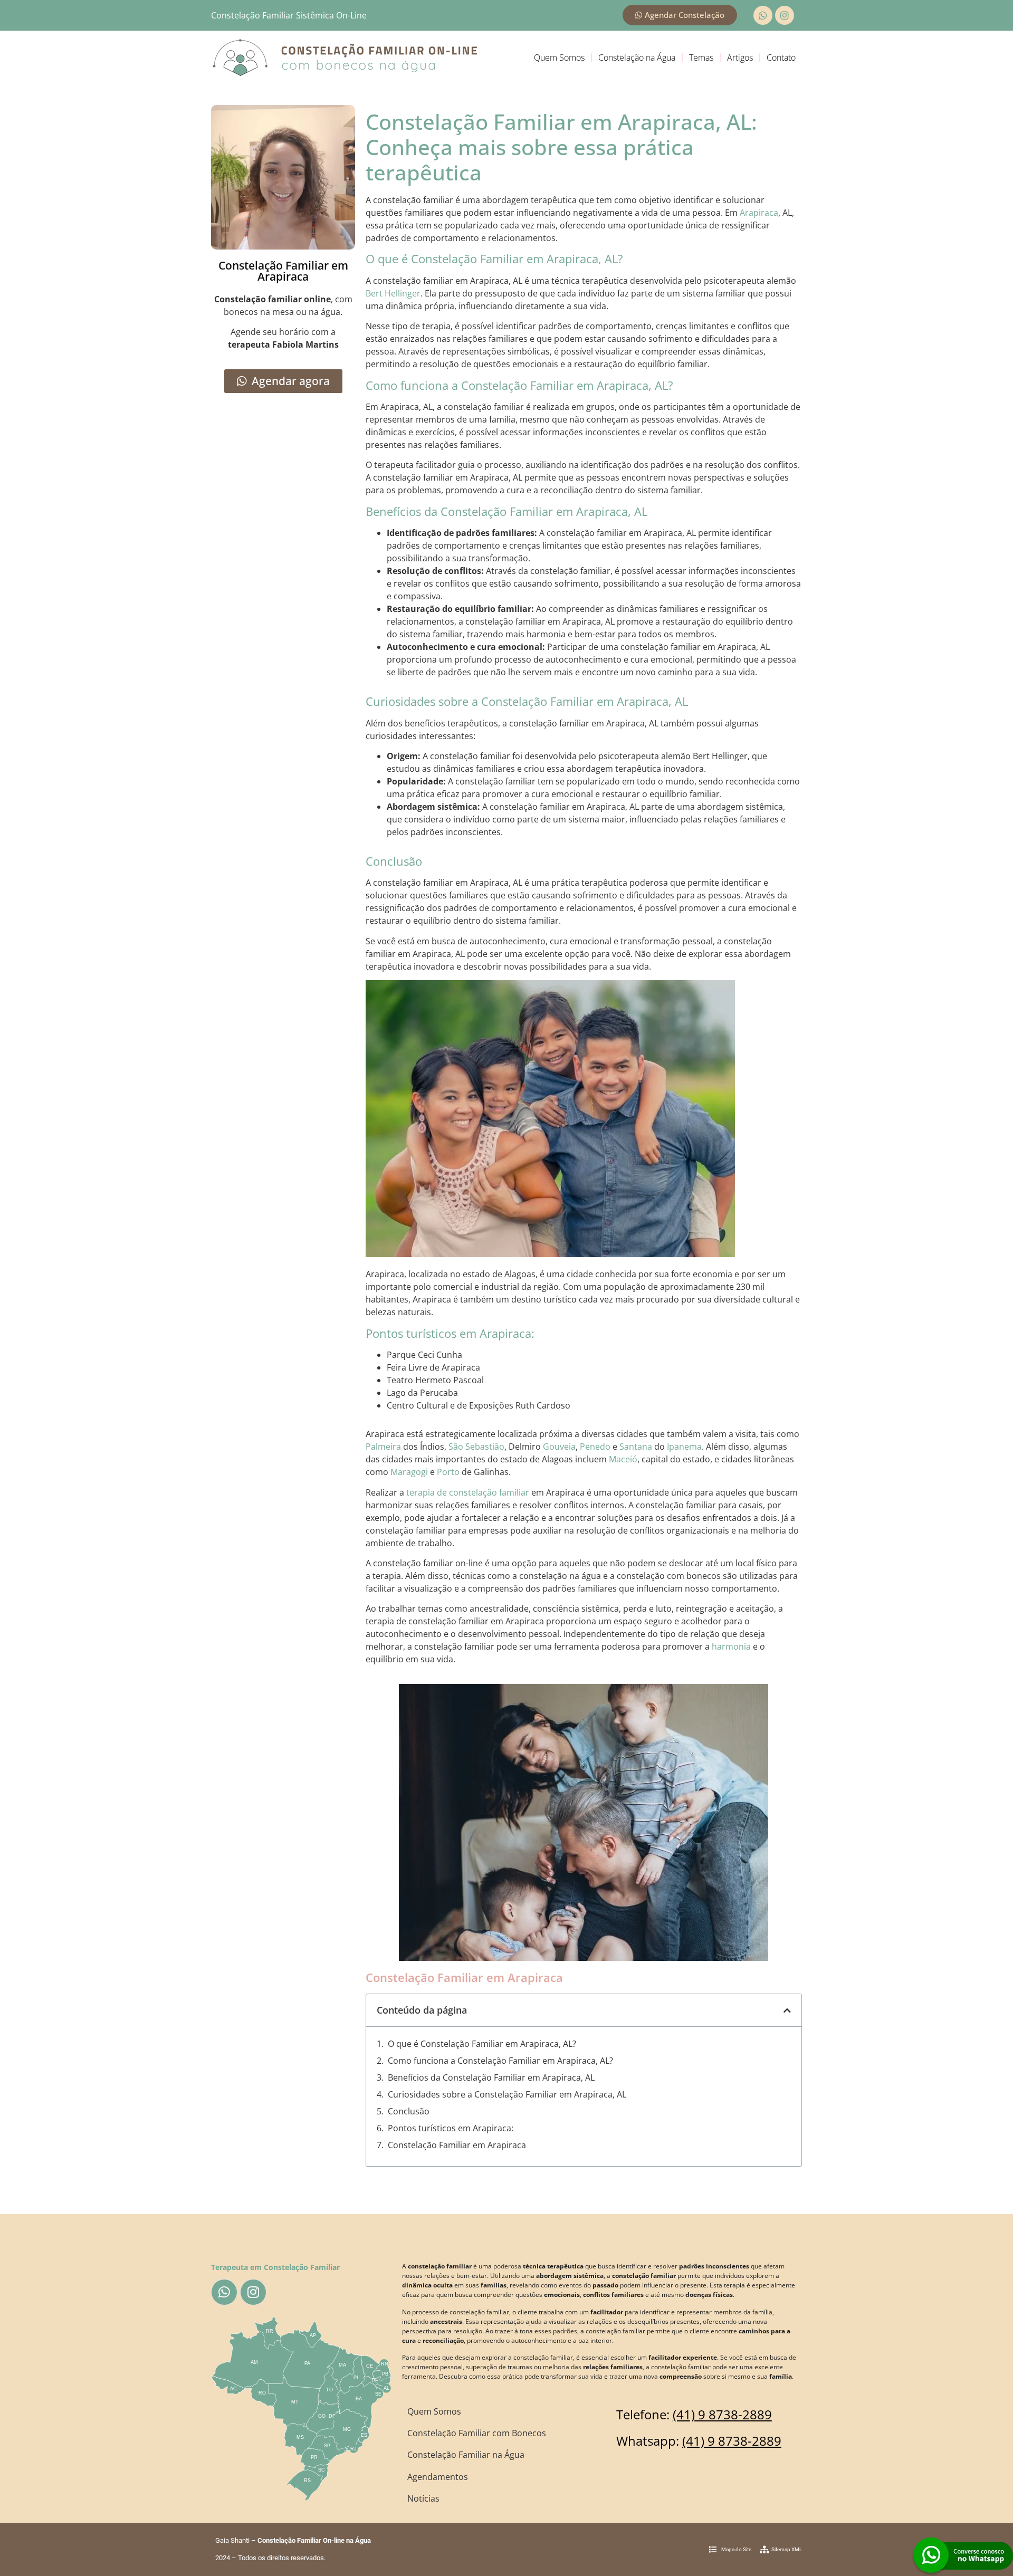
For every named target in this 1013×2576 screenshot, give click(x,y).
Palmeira (383, 1447)
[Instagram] (785, 15)
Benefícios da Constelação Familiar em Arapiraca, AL (491, 2077)
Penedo (595, 1447)
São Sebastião (476, 1447)
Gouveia (559, 1447)
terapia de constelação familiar (468, 1492)
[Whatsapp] (763, 15)
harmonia (731, 1646)
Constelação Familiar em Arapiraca (457, 2145)
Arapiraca (759, 213)
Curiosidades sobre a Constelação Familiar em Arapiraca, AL (507, 2094)
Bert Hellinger (393, 293)
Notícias (423, 2498)
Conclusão (409, 2111)
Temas (701, 58)
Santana (636, 1447)
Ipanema (684, 1447)
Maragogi (409, 1472)
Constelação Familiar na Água (466, 2455)
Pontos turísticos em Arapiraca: (451, 2128)
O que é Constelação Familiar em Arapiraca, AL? (482, 2044)
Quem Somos (559, 58)
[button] (787, 2010)
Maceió (623, 1459)
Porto (448, 1472)
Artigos (740, 58)
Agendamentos (438, 2477)
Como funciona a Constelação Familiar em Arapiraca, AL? (500, 2061)
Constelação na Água (637, 58)
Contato (781, 58)
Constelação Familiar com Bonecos (477, 2433)
